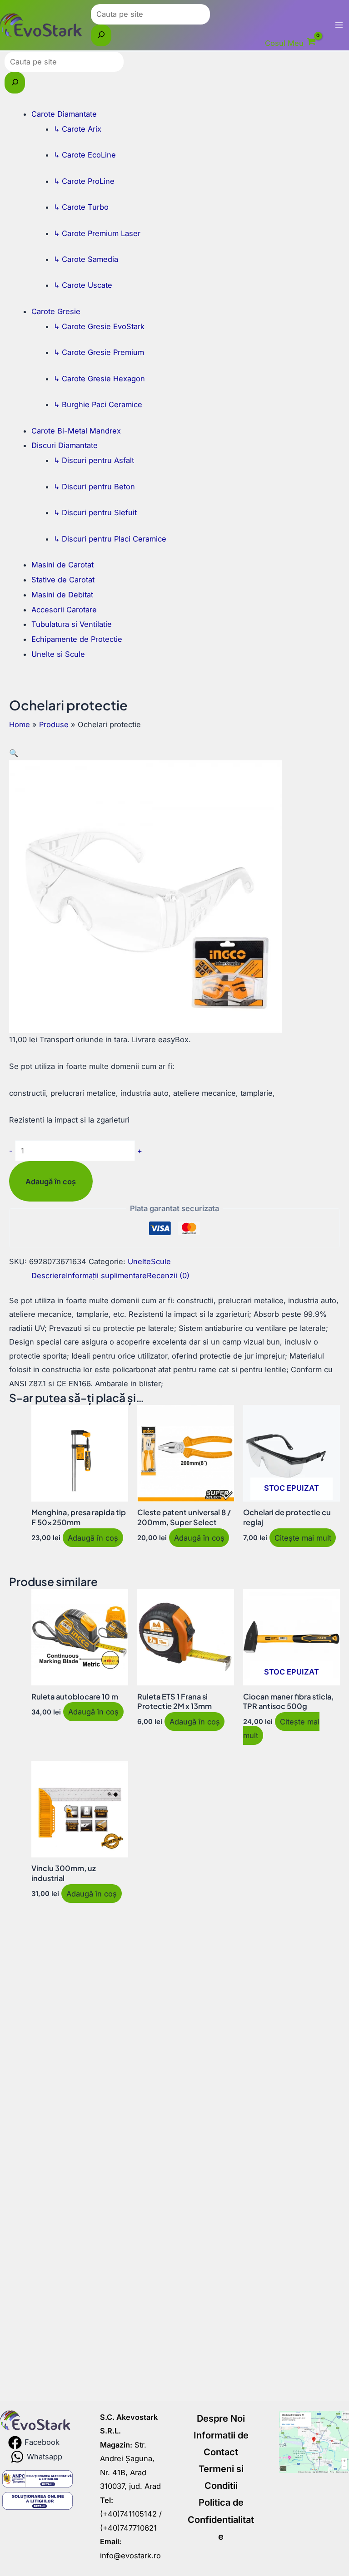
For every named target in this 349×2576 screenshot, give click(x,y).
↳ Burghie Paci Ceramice (98, 404)
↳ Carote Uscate (83, 285)
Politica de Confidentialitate (221, 2519)
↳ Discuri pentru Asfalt (94, 460)
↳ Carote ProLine (84, 181)
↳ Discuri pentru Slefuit (95, 512)
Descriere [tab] (49, 1276)
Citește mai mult (303, 1537)
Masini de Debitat (62, 595)
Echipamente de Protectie (77, 639)
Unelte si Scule (58, 654)
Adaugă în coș (51, 1182)
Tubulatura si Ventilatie (72, 624)
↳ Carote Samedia (86, 259)
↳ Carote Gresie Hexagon (99, 379)
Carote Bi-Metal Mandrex (76, 431)
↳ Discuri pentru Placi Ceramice (110, 539)
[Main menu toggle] (339, 25)
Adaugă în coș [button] (93, 1537)
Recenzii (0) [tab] (168, 1276)
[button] (14, 753)
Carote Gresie (56, 311)
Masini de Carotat (62, 565)
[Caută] (101, 35)
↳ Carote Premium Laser (97, 233)
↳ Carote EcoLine (85, 155)
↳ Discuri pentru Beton (94, 487)
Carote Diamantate (64, 114)
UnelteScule (149, 1261)
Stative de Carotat (63, 580)
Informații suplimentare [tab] (106, 1276)
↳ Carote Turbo (81, 207)
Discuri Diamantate (65, 445)
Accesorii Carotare (64, 610)
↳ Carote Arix (77, 129)
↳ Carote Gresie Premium (99, 352)
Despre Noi (221, 2418)
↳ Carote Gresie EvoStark (99, 326)
